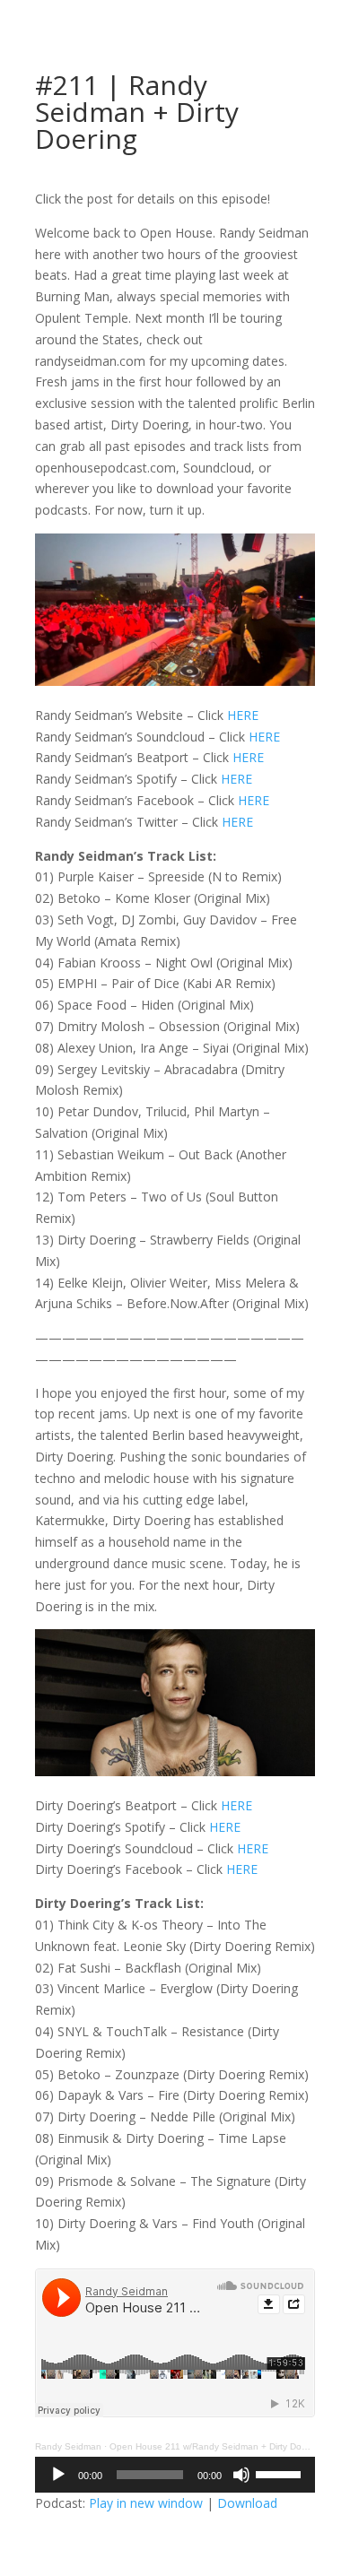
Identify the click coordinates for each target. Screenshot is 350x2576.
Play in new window (146, 2503)
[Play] (58, 2475)
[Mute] (241, 2475)
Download (247, 2503)
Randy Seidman (68, 2446)
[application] (175, 2475)
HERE (243, 715)
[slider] (281, 2473)
